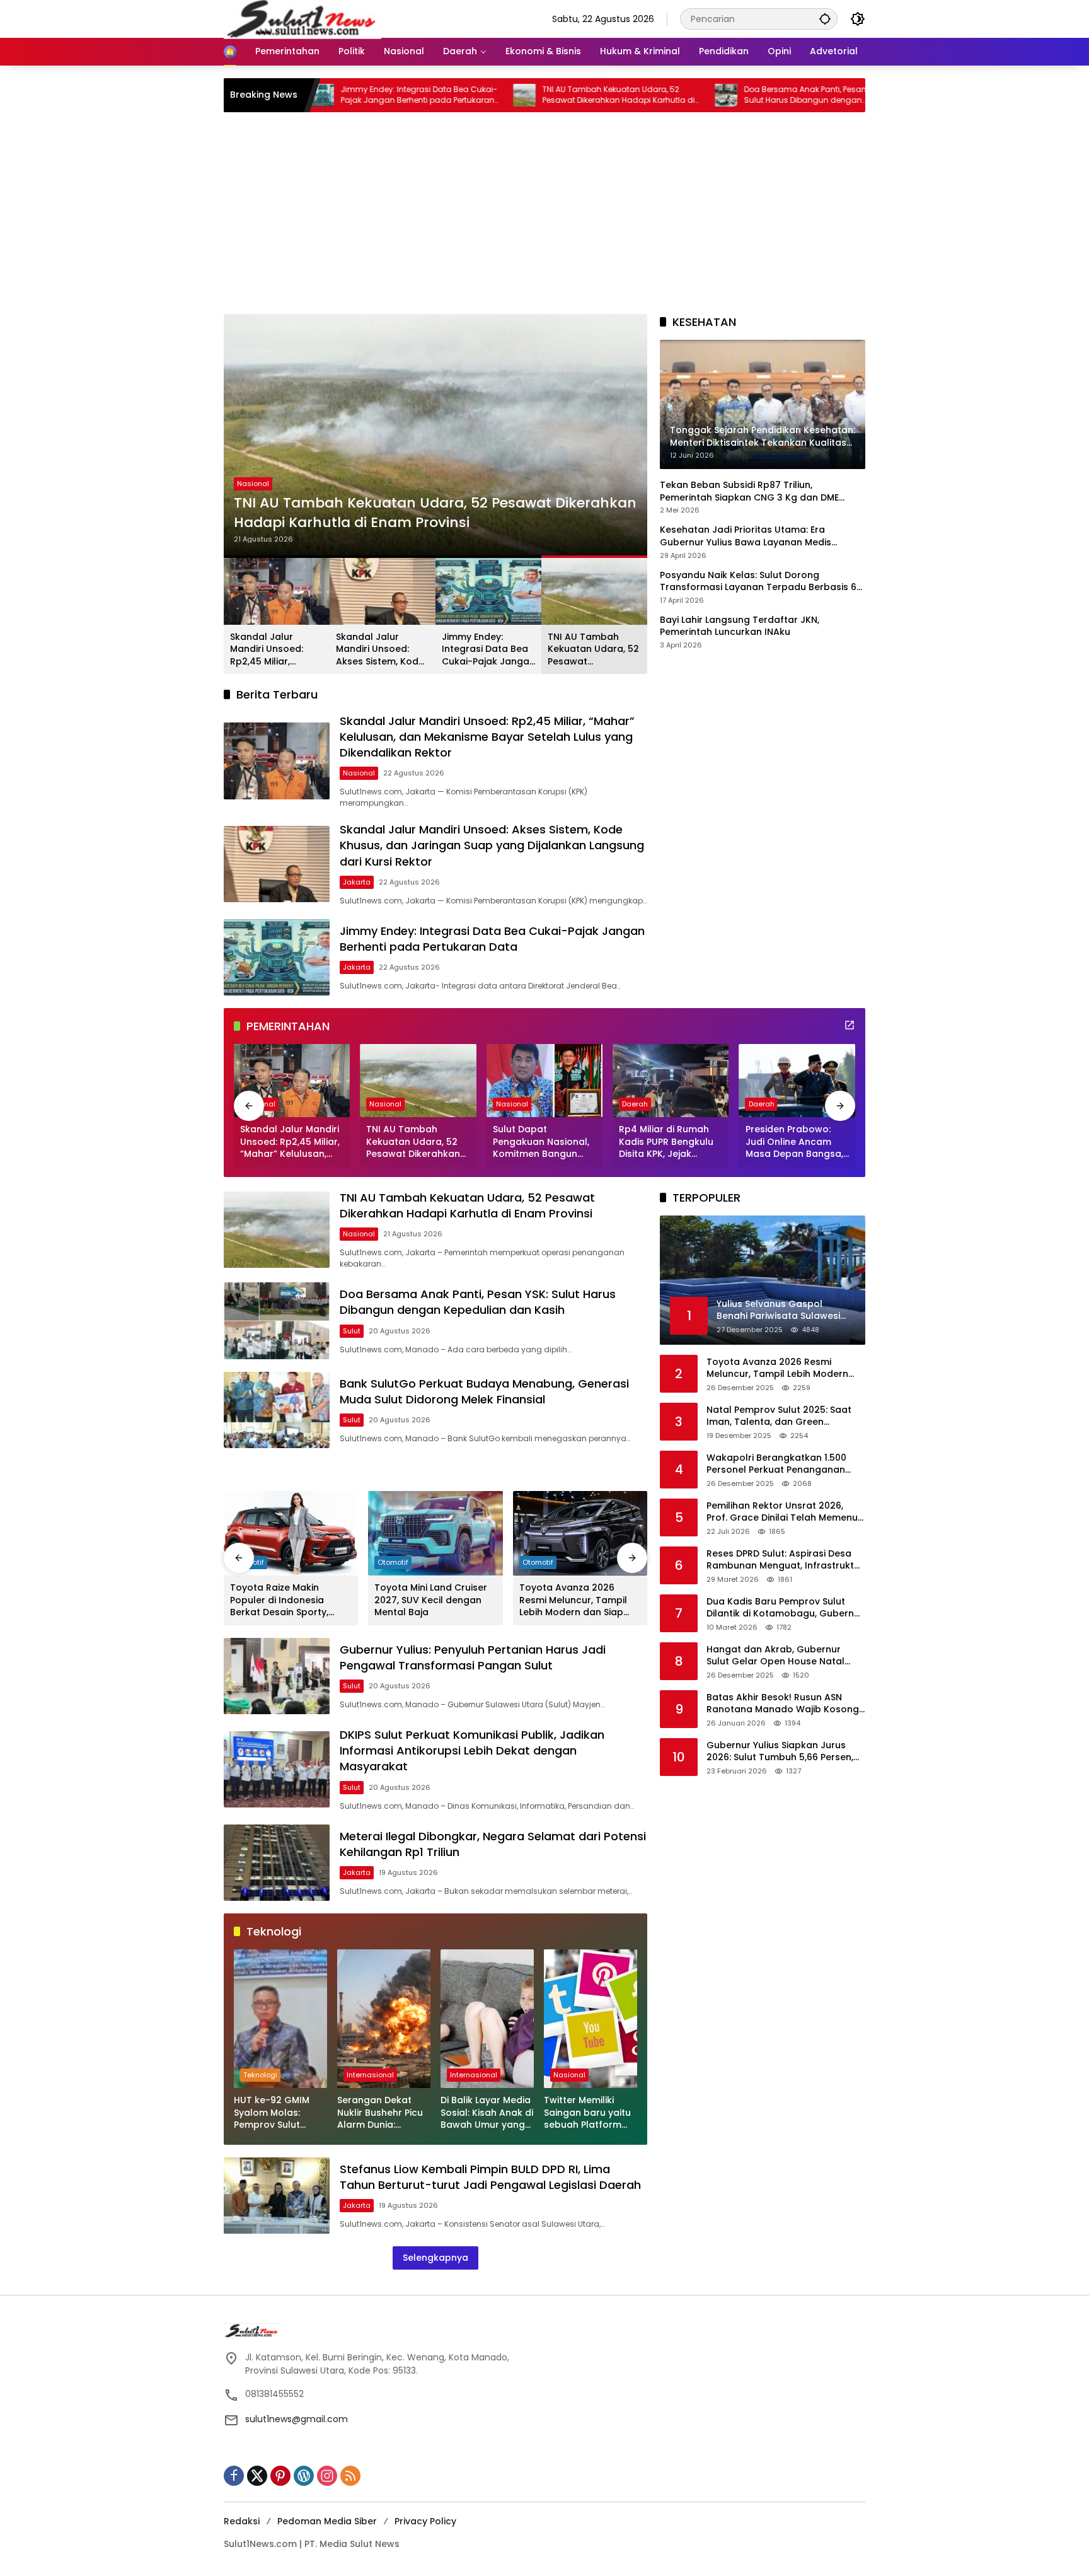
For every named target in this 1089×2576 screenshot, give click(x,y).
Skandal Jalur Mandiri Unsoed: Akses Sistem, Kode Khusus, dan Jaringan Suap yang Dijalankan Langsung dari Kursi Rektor (382, 650)
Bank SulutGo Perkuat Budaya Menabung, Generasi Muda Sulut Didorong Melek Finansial (484, 1391)
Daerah (635, 1104)
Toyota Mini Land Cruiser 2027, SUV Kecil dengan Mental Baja (431, 1600)
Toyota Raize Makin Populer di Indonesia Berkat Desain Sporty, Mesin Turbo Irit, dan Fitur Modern (288, 1600)
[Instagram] (327, 2476)
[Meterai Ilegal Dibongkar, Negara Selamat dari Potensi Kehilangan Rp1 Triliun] (277, 1863)
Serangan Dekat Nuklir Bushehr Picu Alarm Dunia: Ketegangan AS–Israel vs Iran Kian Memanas (380, 2113)
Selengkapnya (435, 2258)
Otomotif (393, 1562)
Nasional (253, 484)
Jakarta (357, 882)
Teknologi (260, 2075)
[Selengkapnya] (850, 1025)
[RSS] (350, 2476)
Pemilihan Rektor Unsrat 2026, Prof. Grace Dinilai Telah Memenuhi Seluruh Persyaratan (786, 1511)
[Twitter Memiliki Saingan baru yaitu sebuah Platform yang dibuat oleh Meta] (591, 2019)
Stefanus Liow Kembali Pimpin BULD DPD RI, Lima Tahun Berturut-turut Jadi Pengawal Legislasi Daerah (490, 2177)
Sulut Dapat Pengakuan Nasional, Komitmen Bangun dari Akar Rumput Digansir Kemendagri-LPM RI (543, 1142)
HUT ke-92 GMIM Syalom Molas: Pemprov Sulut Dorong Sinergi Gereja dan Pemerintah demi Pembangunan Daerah (273, 2113)
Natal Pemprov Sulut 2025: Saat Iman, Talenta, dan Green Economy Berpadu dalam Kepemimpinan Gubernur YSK (779, 1416)
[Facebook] (234, 2476)
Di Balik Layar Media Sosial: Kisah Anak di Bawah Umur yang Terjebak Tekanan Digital (487, 2113)
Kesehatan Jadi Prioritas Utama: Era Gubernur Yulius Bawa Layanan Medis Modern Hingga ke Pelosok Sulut (746, 536)
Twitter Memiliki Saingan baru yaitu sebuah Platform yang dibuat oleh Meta (587, 2113)
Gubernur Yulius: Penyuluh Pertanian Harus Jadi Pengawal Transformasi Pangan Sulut (473, 1657)
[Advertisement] (544, 219)
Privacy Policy (425, 2521)
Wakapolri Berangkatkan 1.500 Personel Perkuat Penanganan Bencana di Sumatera (776, 1464)
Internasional (370, 2075)
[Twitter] (257, 2476)
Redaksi (242, 2521)
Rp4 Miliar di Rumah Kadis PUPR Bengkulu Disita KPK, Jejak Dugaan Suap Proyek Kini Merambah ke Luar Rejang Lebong (671, 1142)
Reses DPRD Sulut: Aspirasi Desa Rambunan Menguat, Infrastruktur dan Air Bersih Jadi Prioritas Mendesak (785, 1559)
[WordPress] (304, 2476)
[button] (825, 19)
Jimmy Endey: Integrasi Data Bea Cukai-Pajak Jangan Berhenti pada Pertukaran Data (488, 650)
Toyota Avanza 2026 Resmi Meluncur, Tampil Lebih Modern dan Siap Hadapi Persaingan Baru (575, 1600)
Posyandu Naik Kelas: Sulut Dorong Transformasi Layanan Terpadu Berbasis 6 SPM (758, 581)
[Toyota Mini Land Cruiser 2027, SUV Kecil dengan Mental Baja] (435, 1533)
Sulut (352, 1331)
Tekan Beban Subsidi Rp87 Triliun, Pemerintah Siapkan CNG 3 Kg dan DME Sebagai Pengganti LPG (749, 491)
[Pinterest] (280, 2476)
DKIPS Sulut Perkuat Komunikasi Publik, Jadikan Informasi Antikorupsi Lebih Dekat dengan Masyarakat (472, 1750)
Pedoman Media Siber (327, 2521)
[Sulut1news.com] (302, 18)
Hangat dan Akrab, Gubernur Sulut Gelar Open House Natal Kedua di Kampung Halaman (775, 1655)
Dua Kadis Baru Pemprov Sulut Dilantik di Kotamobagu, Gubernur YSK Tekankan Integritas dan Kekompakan (785, 1607)
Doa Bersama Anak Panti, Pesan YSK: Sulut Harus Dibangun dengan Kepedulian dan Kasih (698, 95)
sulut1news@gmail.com (297, 2419)
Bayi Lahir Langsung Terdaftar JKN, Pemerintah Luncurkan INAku (740, 626)
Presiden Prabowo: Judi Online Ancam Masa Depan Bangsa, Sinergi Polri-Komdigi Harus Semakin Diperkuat (794, 1142)
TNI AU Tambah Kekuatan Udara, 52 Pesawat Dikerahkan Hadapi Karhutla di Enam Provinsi (503, 95)
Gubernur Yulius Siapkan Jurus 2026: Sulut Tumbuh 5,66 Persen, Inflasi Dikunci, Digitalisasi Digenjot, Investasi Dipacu (786, 1751)
